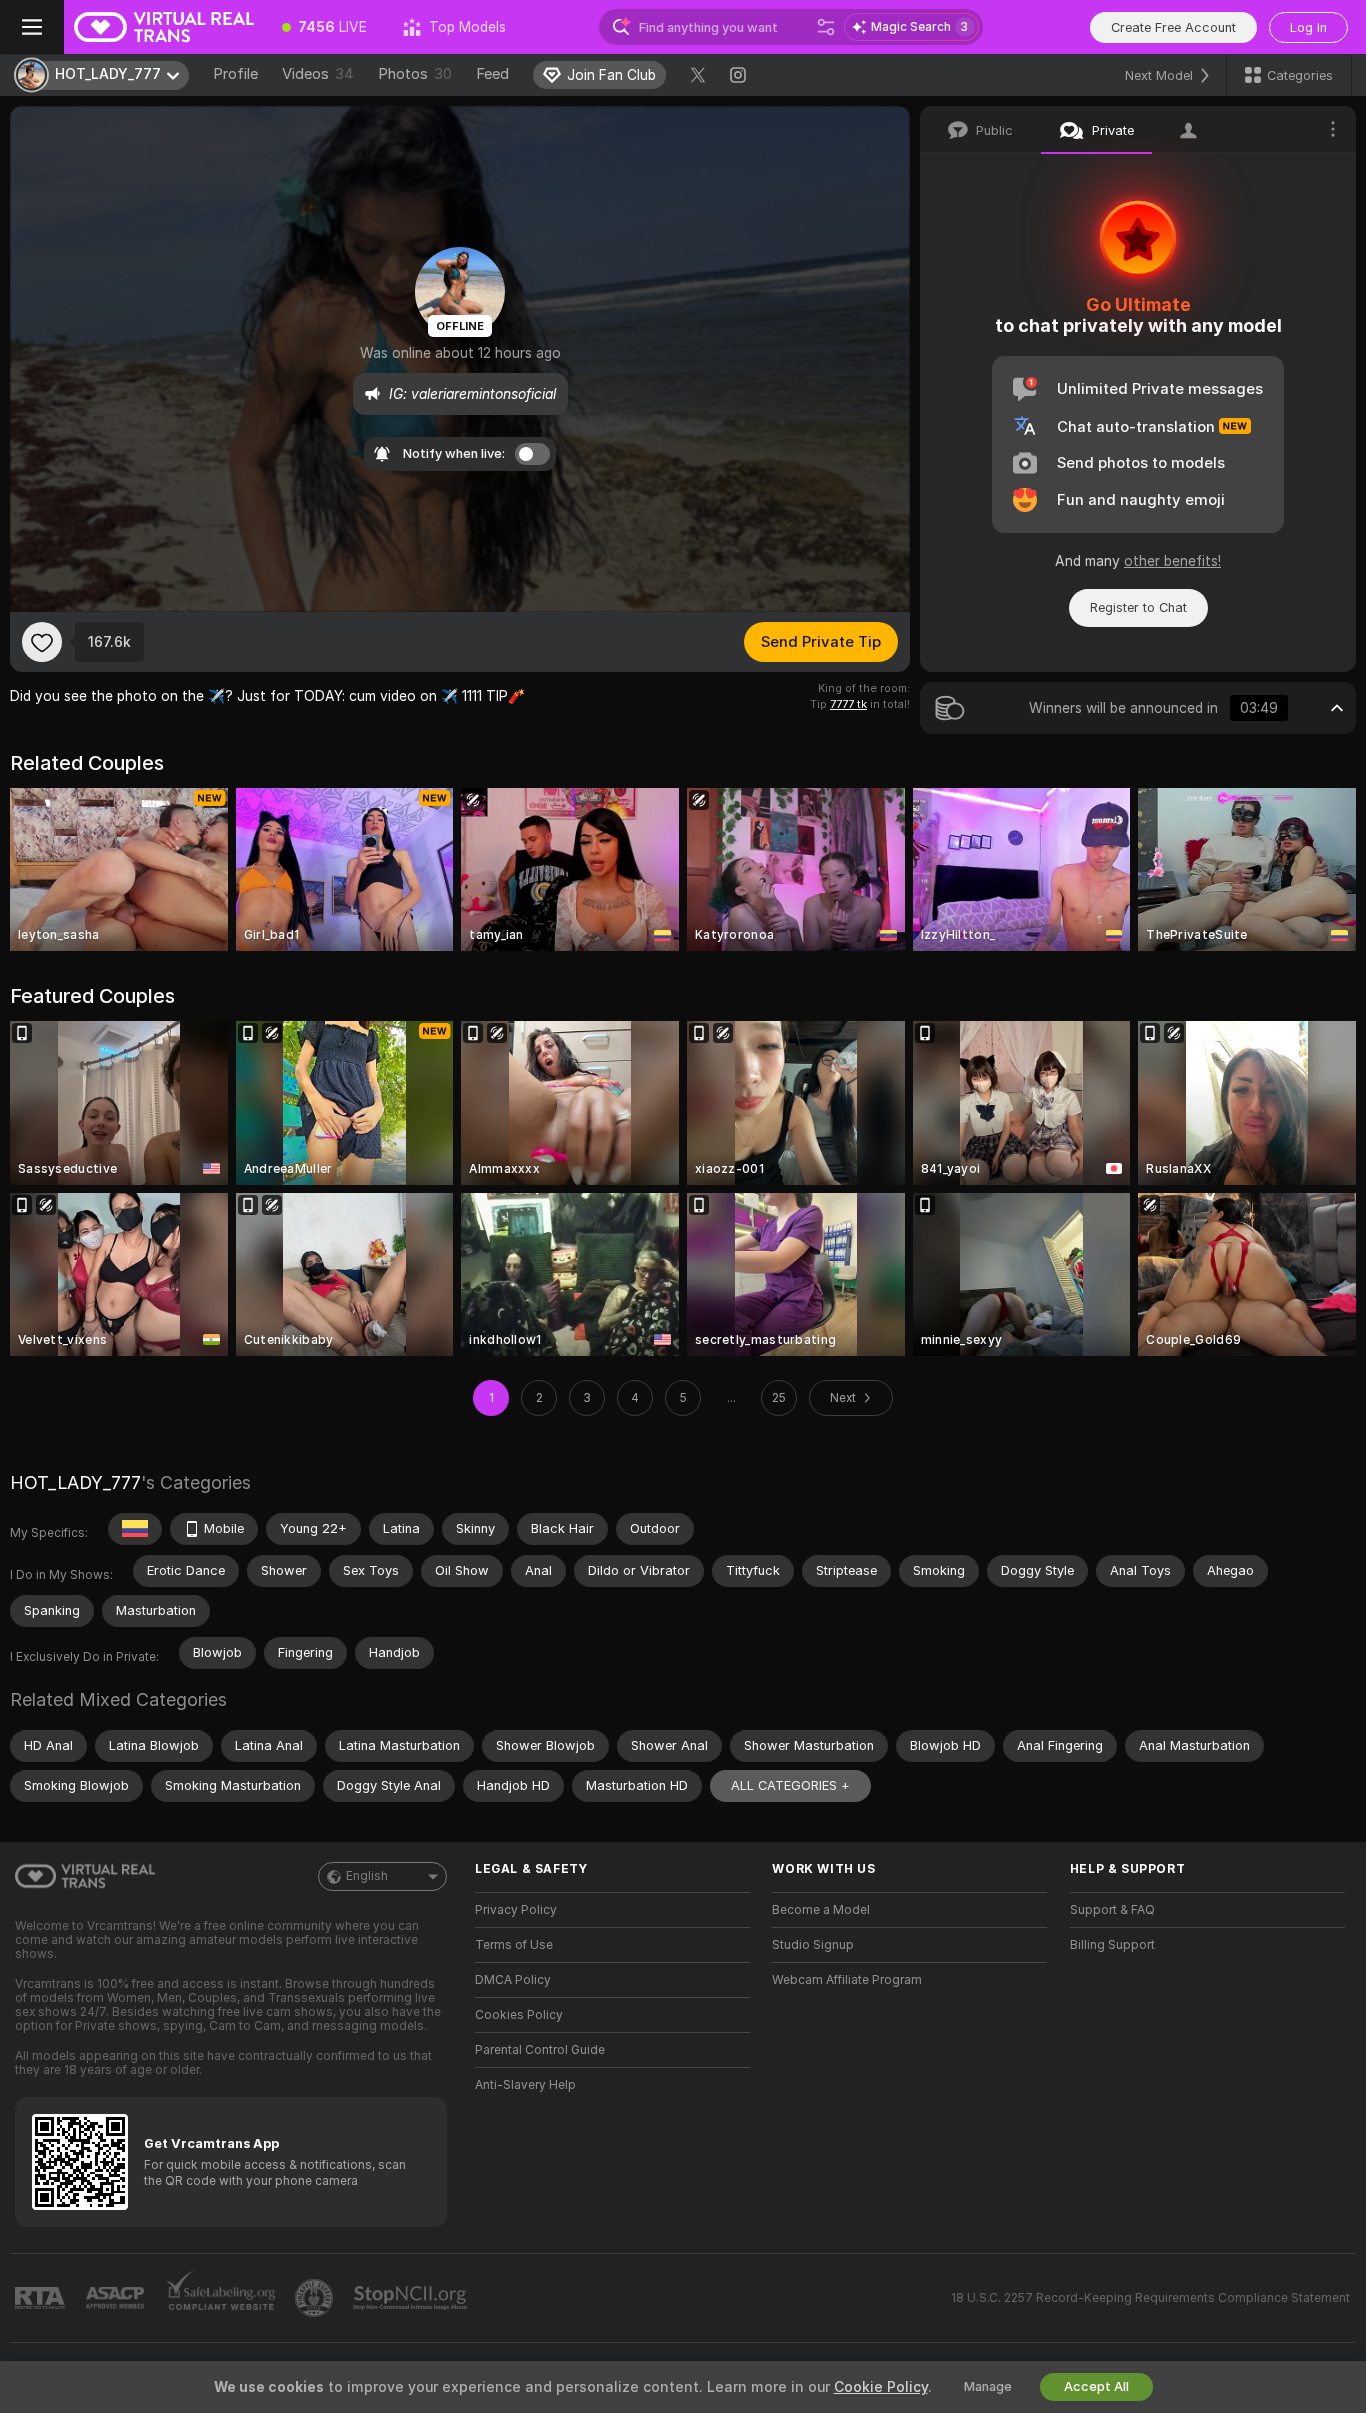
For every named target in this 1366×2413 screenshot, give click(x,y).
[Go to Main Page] (164, 27)
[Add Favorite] (42, 642)
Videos (318, 74)
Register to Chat (1138, 607)
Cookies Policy (519, 2015)
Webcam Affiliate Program (847, 1980)
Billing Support (1112, 1945)
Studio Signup (813, 1945)
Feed (492, 74)
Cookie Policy (881, 2387)
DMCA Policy (513, 1980)
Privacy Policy (516, 1910)
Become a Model (821, 1910)
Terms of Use (514, 1945)
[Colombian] (135, 1529)
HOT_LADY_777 (75, 1482)
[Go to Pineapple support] (316, 2298)
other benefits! (1172, 561)
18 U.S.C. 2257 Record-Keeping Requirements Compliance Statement (1150, 2298)
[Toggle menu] (32, 27)
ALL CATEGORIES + (790, 1785)
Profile (235, 74)
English (367, 1876)
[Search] (826, 27)
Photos (415, 74)
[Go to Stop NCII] (412, 2298)
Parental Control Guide (540, 2050)
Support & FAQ (1112, 1910)
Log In (1308, 27)
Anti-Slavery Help (525, 2085)
